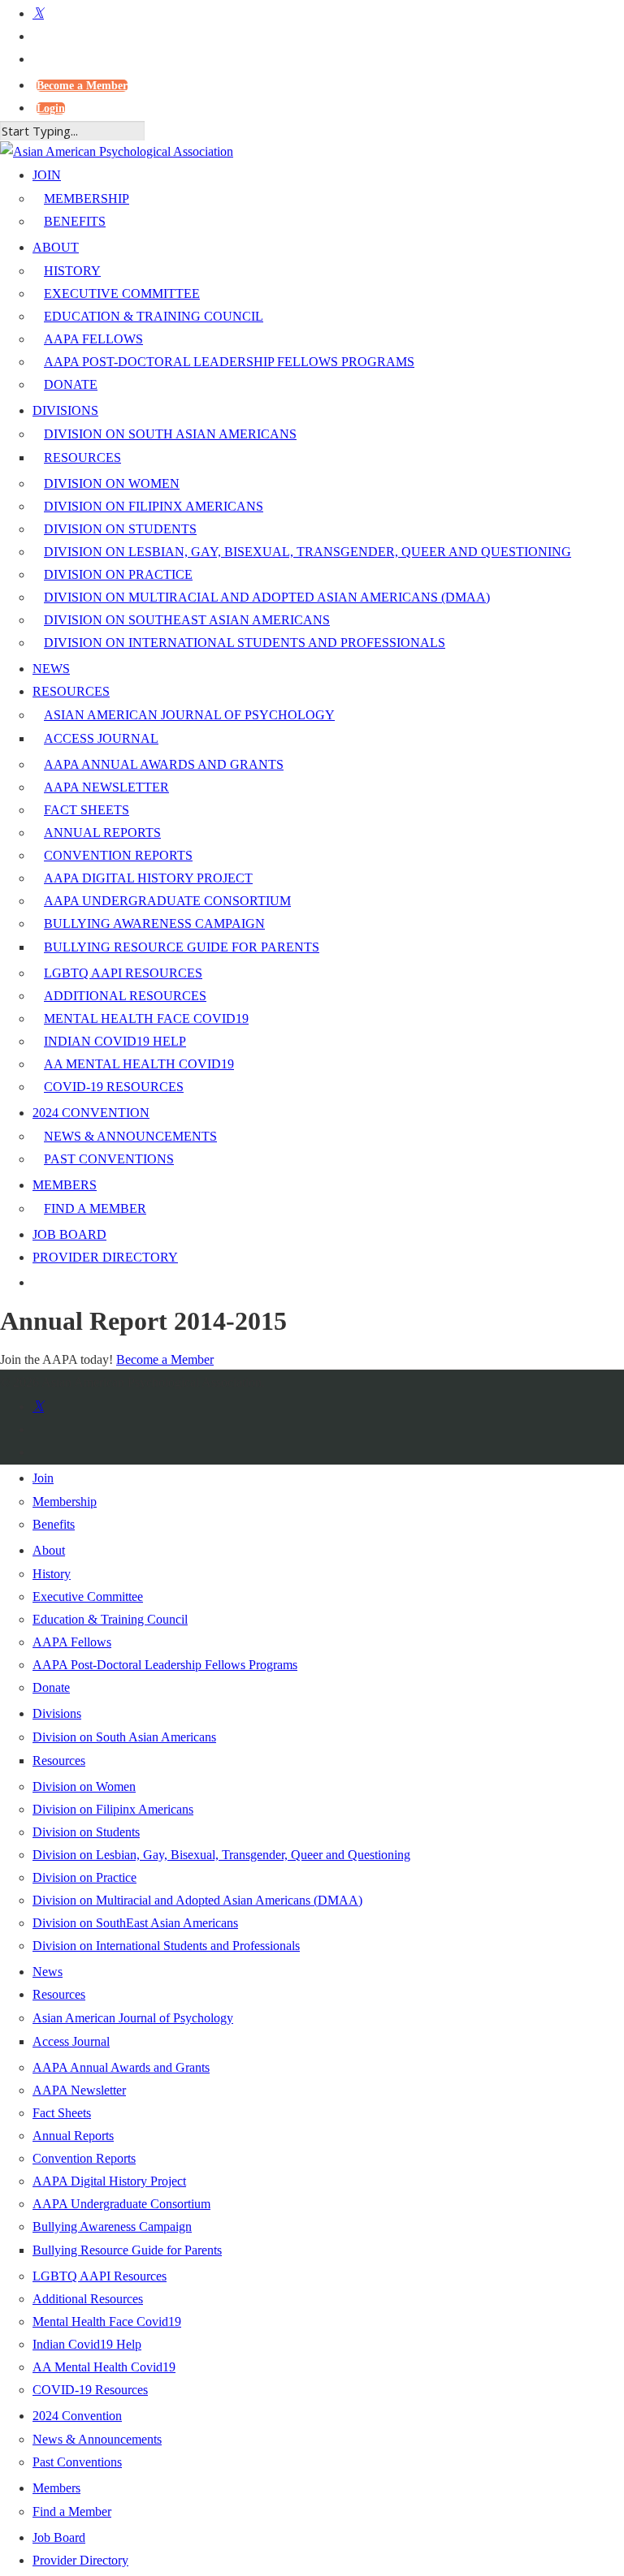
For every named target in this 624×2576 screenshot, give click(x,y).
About (49, 1550)
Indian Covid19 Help (87, 2344)
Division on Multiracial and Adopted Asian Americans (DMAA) (197, 1900)
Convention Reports (84, 2158)
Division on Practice (84, 1877)
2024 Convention (77, 2416)
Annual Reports (73, 2136)
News (48, 1972)
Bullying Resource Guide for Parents (127, 2250)
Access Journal (71, 2041)
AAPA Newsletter (79, 2090)
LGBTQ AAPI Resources (100, 2276)
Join (43, 1478)
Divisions (57, 1713)
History (52, 1574)
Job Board (59, 2537)
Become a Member (82, 86)
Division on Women (84, 1786)
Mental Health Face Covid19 (107, 2321)
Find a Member (72, 2511)
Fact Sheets (62, 2113)
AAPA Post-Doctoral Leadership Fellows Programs (165, 1665)
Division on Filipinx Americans (113, 1809)
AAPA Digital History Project (109, 2181)
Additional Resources (88, 2299)
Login (51, 108)
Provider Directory (80, 2560)
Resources (59, 1760)
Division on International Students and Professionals (166, 1946)
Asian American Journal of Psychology (133, 2018)
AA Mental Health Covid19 (104, 2367)
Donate (51, 1687)
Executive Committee (88, 1597)
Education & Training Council (110, 1619)
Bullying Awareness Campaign (112, 2226)
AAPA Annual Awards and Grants (121, 2067)
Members (56, 2488)
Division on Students (86, 1832)
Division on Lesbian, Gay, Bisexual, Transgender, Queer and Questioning (221, 1855)
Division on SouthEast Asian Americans (135, 1923)
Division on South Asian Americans (124, 1737)
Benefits (54, 1524)
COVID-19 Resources (90, 2390)
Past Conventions (77, 2462)
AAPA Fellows (72, 1642)
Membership (65, 1502)
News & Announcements (97, 2439)
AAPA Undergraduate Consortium (121, 2204)
